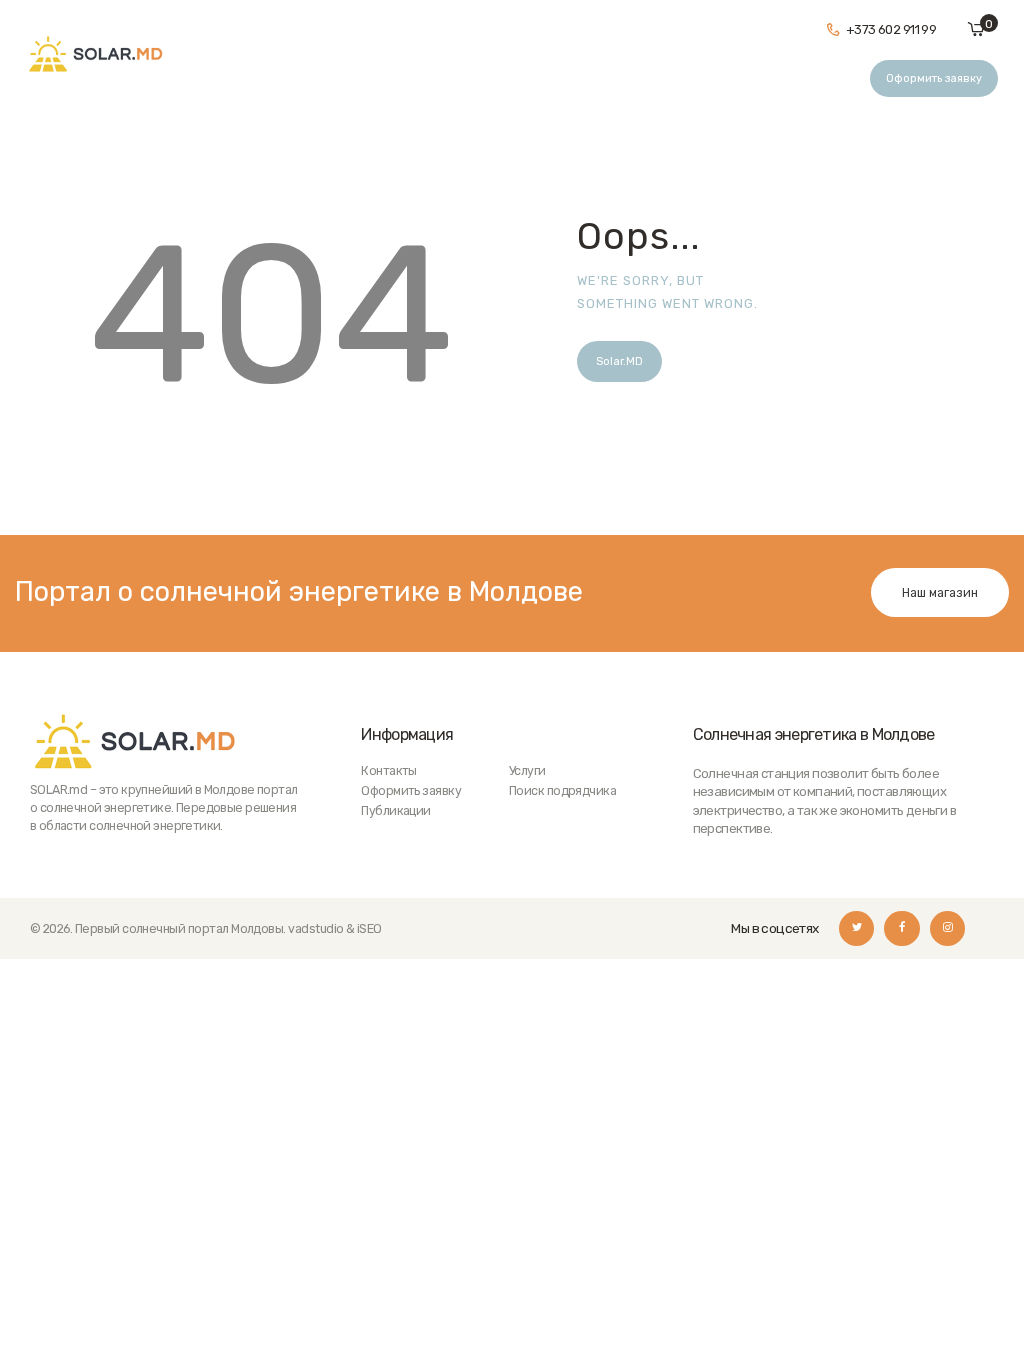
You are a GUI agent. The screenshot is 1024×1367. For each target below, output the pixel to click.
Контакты (389, 770)
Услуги (527, 770)
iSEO (369, 928)
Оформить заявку (411, 790)
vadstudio (315, 928)
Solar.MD (619, 361)
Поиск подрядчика (562, 790)
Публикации (396, 810)
